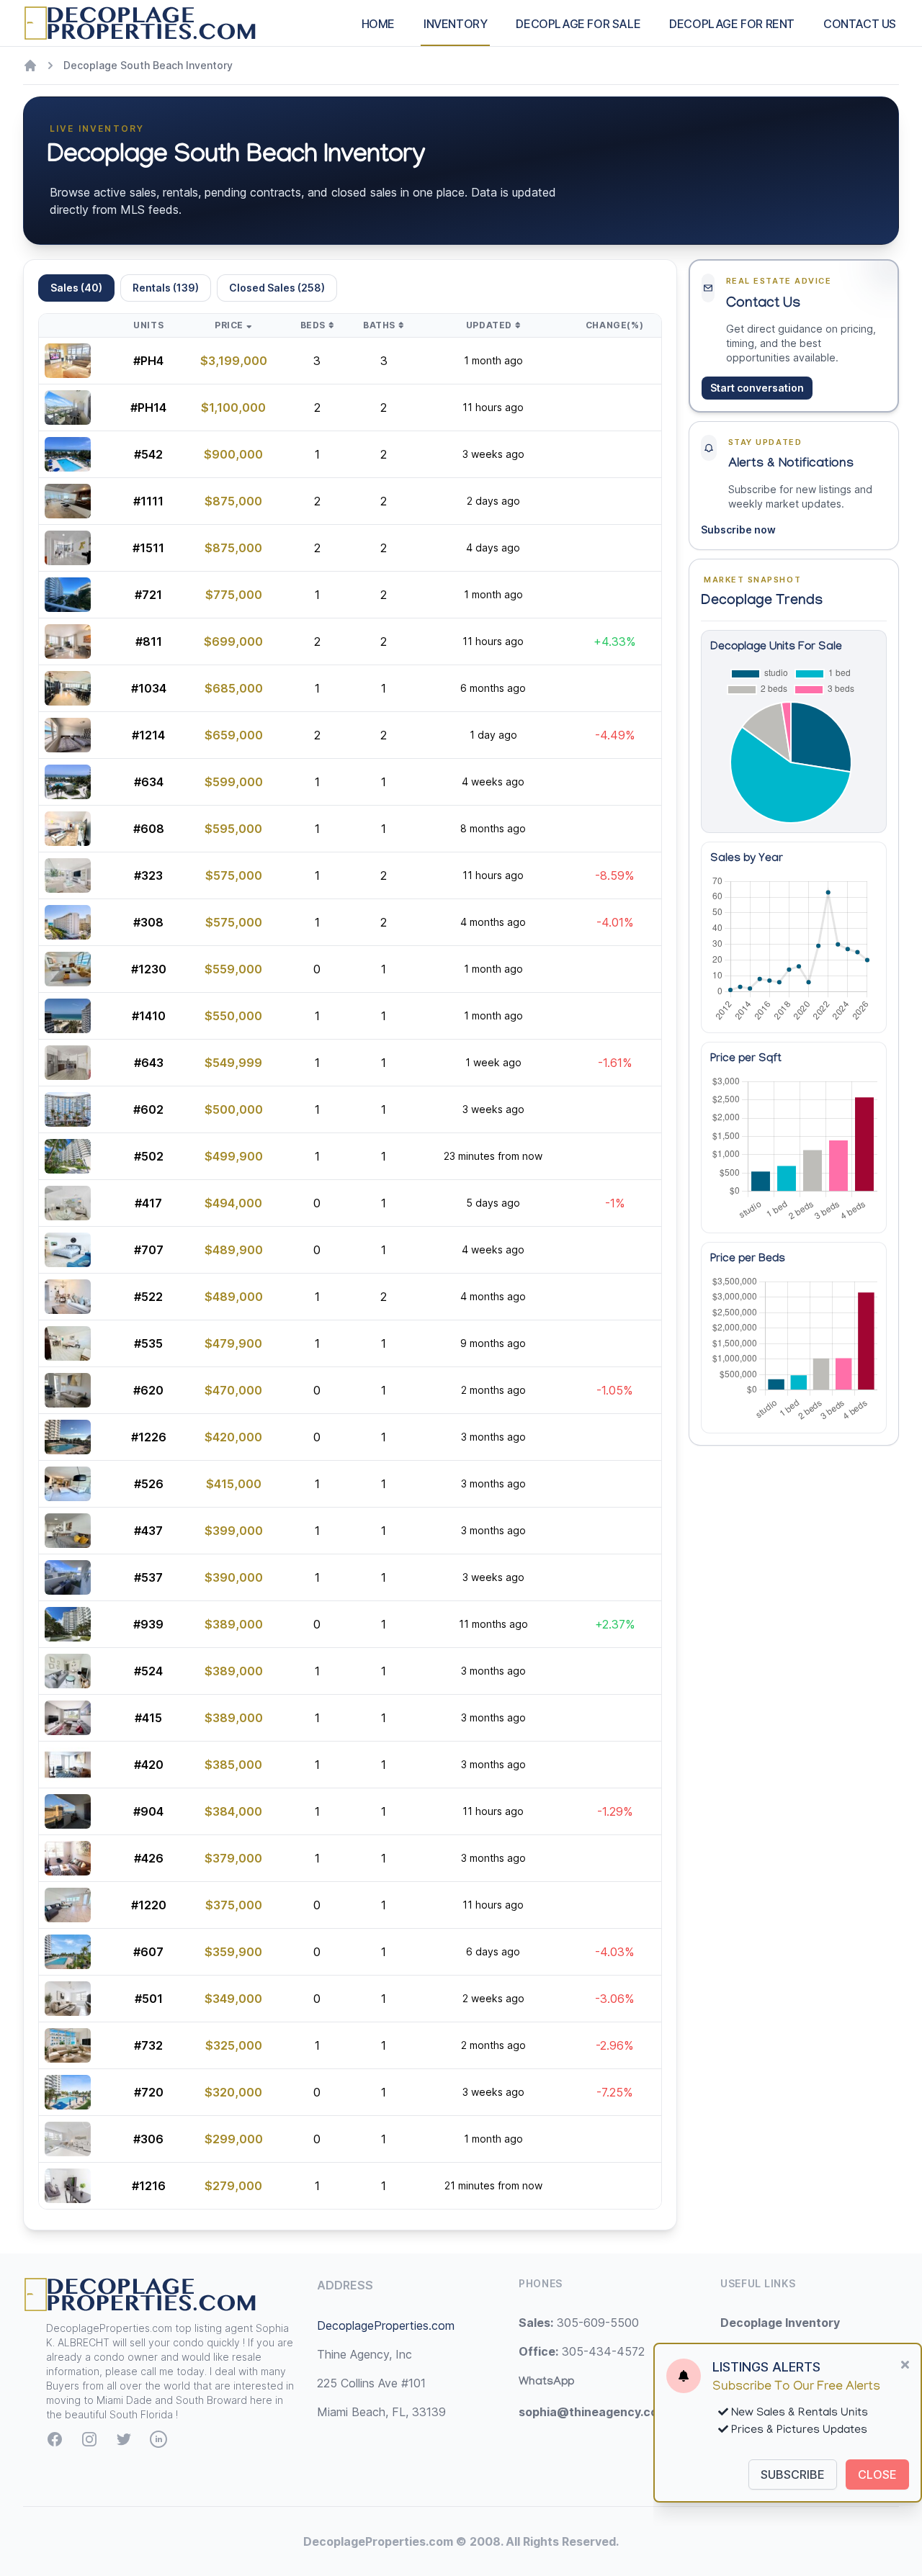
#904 (148, 1811)
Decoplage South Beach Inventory (148, 65)
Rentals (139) (166, 288)
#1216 (149, 2186)
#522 (148, 1297)
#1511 (148, 548)
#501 (149, 1999)
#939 (148, 1624)
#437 (148, 1531)
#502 (149, 1156)
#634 (149, 782)
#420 (149, 1765)
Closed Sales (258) (277, 288)
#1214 (148, 735)
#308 (148, 922)
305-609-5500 (579, 2323)
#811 (149, 641)
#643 (149, 1063)
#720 (149, 2092)
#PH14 (148, 407)
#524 (148, 1671)
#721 (148, 595)
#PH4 (148, 361)
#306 (148, 2139)
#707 (149, 1250)
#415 (148, 1718)
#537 (148, 1577)
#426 (149, 1858)
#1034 (149, 688)
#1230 (149, 969)
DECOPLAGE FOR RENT (732, 24)
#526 (149, 1484)
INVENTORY (455, 24)
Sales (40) (76, 288)
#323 (148, 875)
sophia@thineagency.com (593, 2412)
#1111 (148, 501)
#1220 (149, 1905)
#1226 (149, 1437)
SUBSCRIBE (793, 2474)
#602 (148, 1109)
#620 (148, 1390)
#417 (148, 1203)
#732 (148, 2045)
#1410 (149, 1016)
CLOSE (877, 2474)
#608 (149, 829)
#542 (148, 454)
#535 (148, 1343)
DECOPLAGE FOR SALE (578, 24)
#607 (148, 1952)
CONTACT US (860, 24)
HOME (378, 24)
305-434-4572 (582, 2351)
